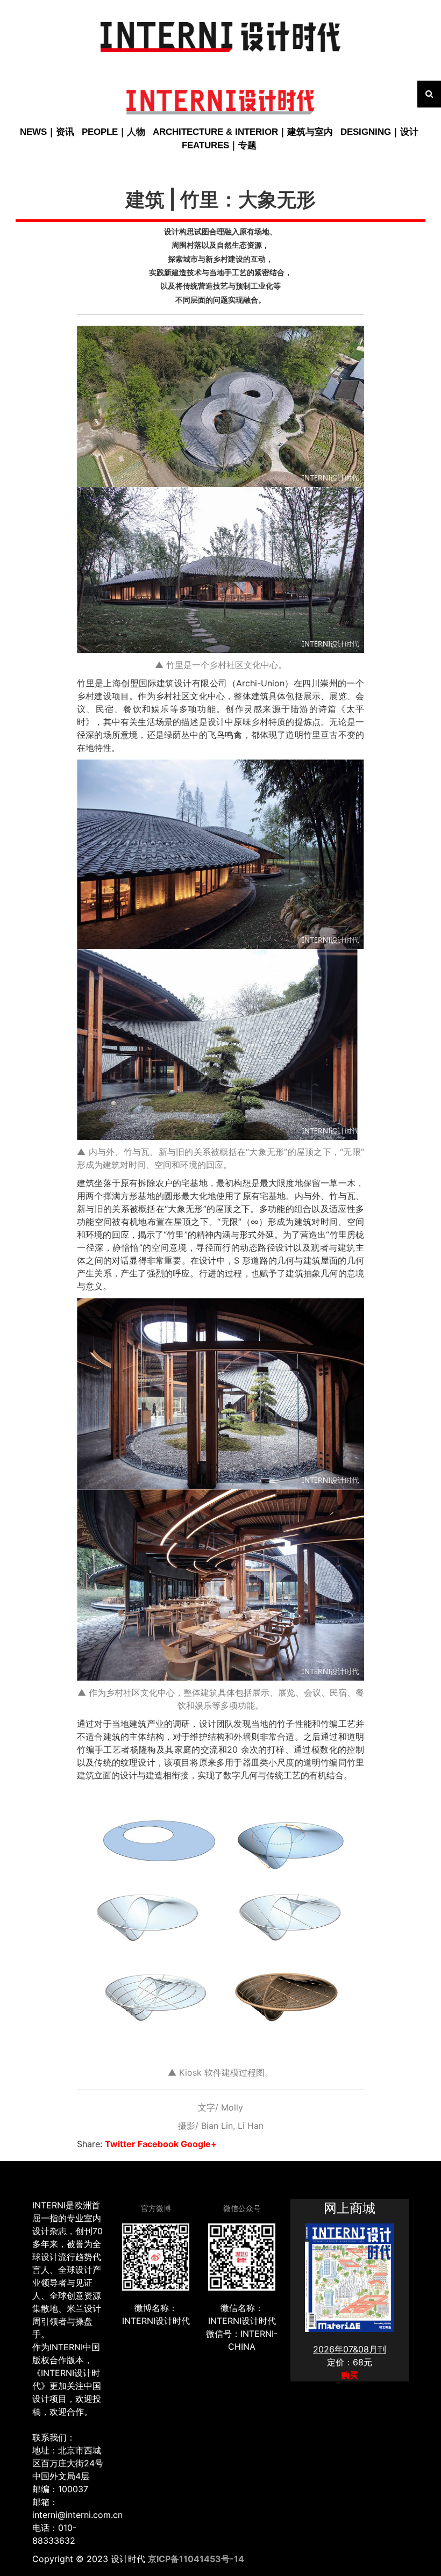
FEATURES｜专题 (219, 145)
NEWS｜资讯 (47, 132)
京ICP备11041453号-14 (196, 2559)
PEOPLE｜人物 (113, 132)
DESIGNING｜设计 (379, 132)
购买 (350, 2375)
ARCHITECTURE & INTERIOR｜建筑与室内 (243, 132)
